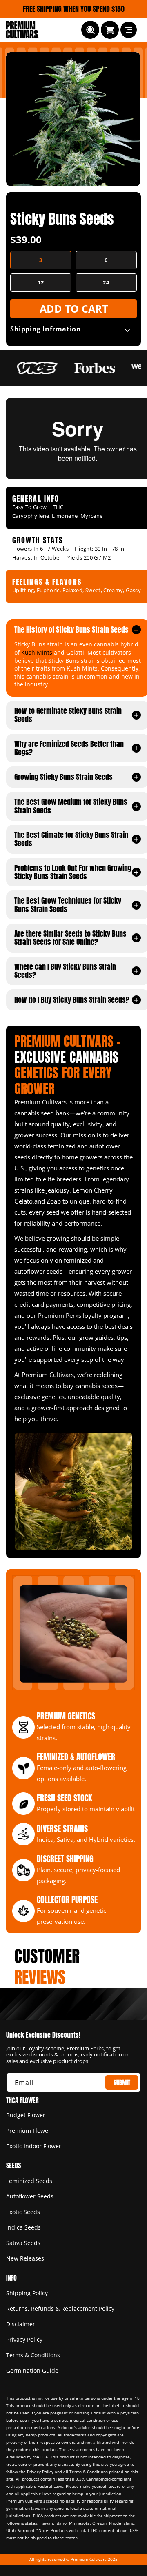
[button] (90, 30)
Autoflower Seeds (30, 2196)
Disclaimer (21, 2324)
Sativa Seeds (23, 2243)
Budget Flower (26, 2115)
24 (106, 282)
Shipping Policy (27, 2293)
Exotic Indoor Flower (34, 2146)
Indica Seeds (23, 2227)
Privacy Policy (24, 2339)
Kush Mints (37, 652)
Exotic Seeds (23, 2212)
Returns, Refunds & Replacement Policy (60, 2308)
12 (41, 282)
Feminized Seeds (29, 2181)
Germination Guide (32, 2371)
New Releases (25, 2258)
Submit (122, 2082)
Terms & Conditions (33, 2355)
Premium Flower (28, 2131)
